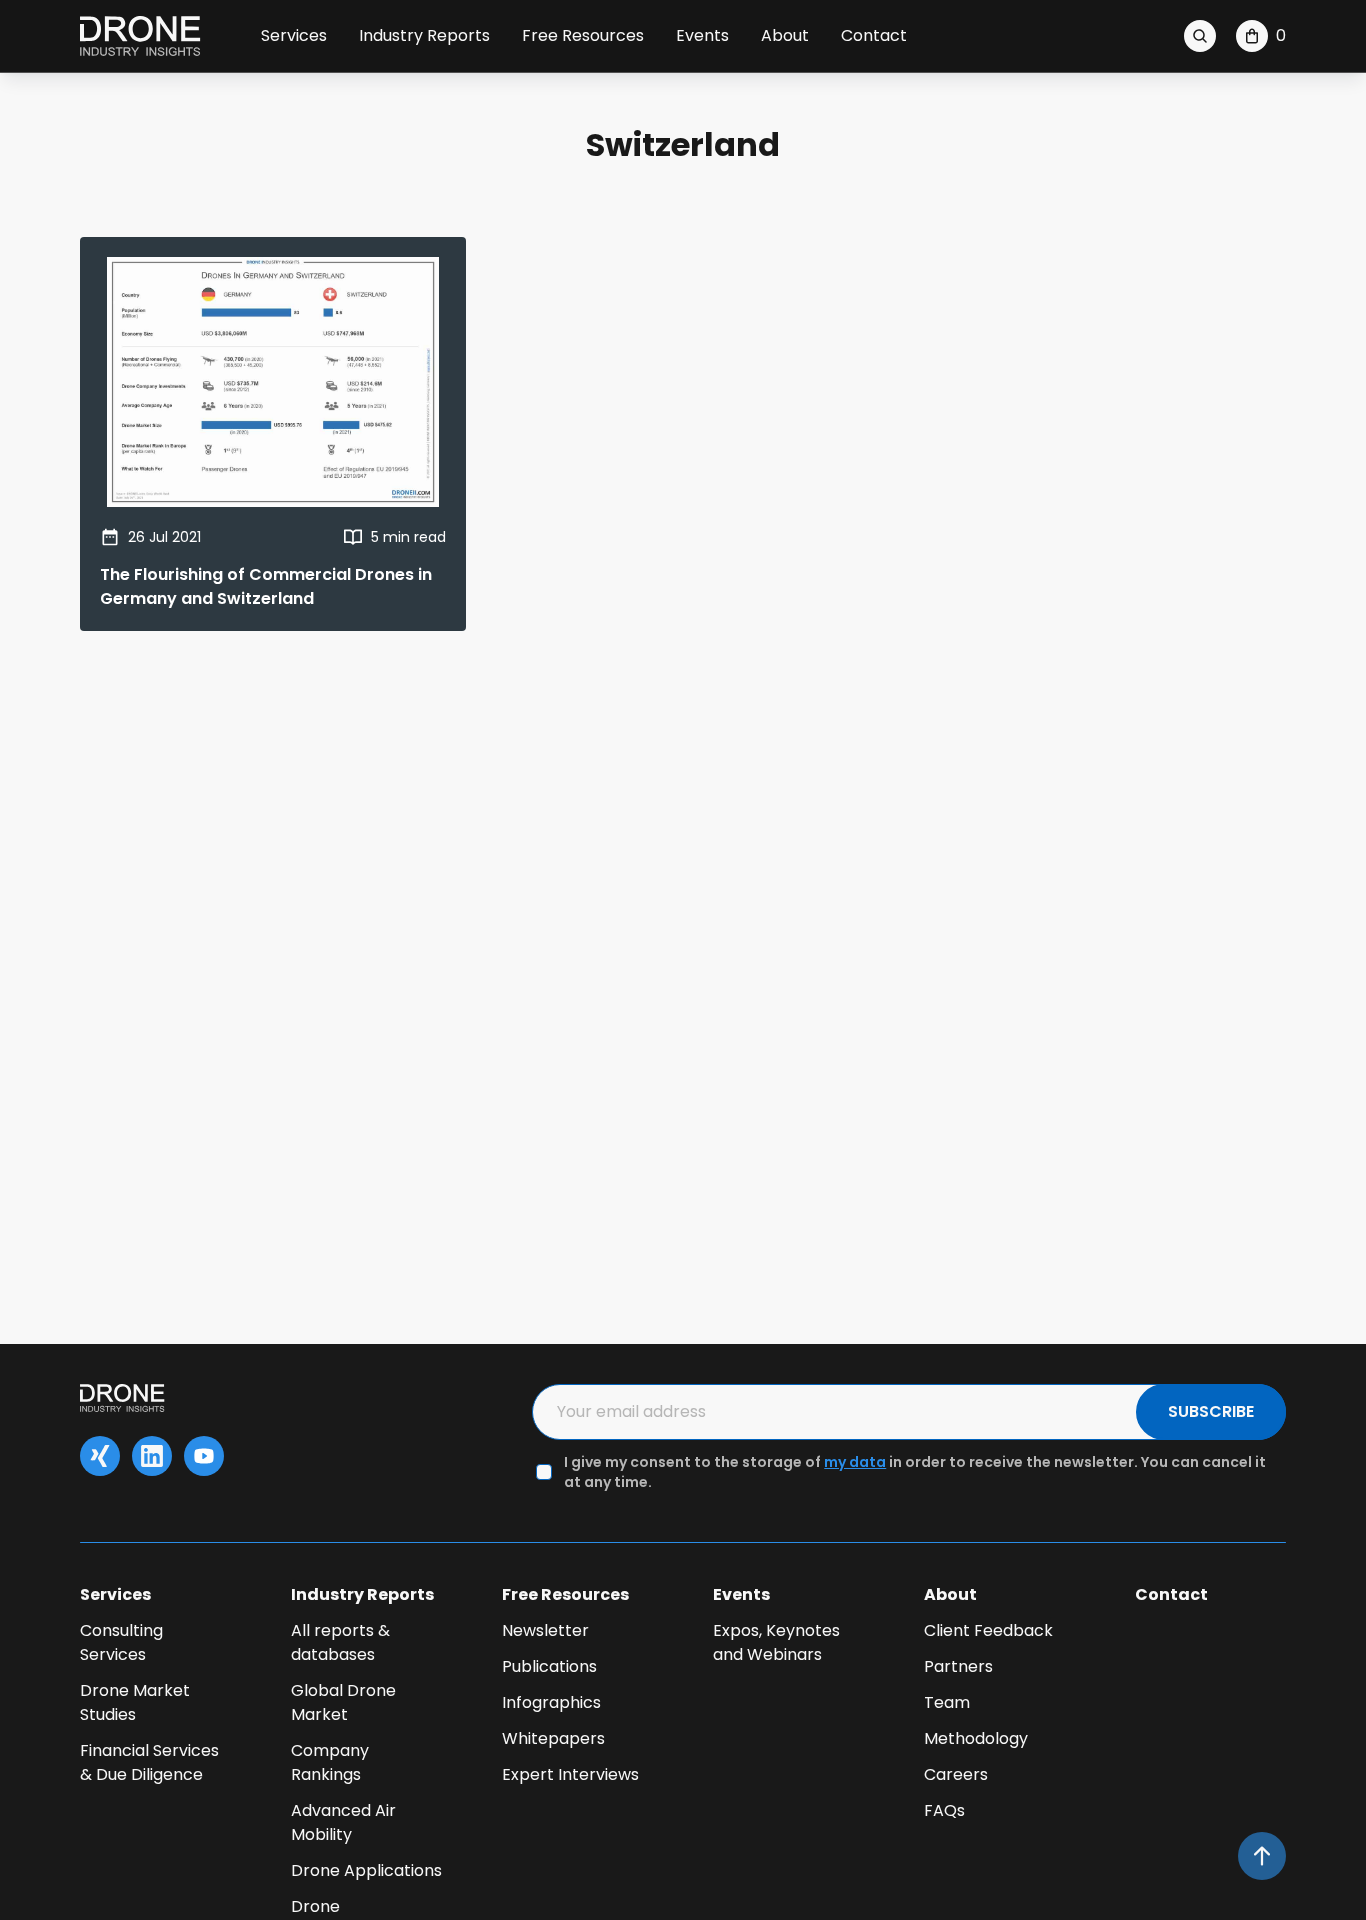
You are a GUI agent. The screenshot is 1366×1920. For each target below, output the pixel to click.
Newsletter (545, 1630)
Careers (956, 1774)
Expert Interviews (570, 1774)
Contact (874, 35)
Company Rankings (330, 1762)
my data (855, 1462)
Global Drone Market (343, 1702)
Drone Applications (366, 1870)
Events (702, 35)
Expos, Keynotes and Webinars (776, 1642)
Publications (549, 1666)
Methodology (976, 1738)
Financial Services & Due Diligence (149, 1762)
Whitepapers (553, 1738)
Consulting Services (121, 1642)
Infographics (551, 1702)
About (785, 35)
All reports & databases (340, 1642)
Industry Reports (424, 35)
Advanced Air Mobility (343, 1822)
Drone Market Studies (135, 1702)
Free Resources (583, 35)
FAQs (944, 1810)
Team (947, 1702)
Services (294, 35)
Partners (958, 1666)
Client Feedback (988, 1630)
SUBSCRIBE (1211, 1411)
